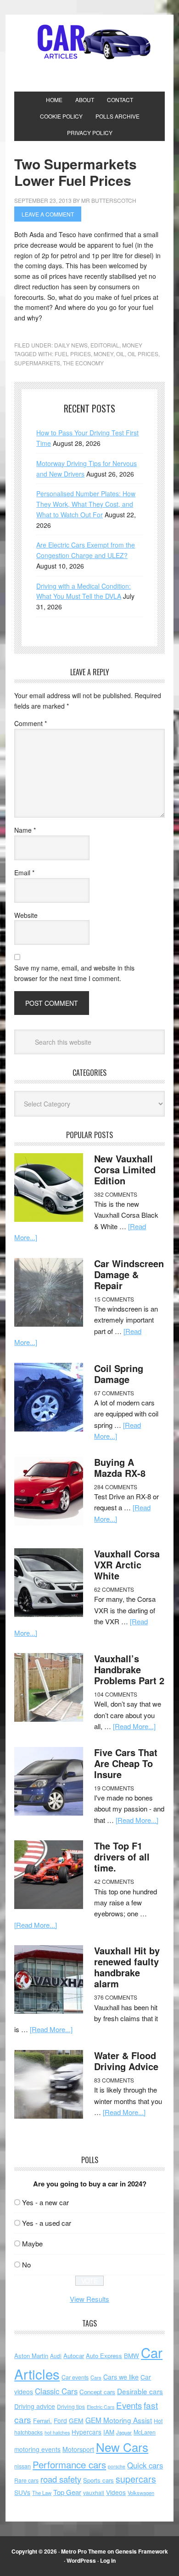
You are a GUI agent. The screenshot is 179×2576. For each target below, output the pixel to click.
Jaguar (124, 2432)
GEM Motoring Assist (119, 2420)
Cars (96, 2377)
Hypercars (87, 2432)
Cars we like (121, 2377)
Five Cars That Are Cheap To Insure (126, 1763)
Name (25, 830)
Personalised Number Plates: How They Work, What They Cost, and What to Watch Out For (86, 504)
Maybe (32, 2243)
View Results (89, 2299)
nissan (22, 2466)
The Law (42, 2493)
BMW (131, 2356)
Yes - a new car (45, 2202)
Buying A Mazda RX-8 (120, 1467)
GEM (76, 2420)
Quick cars (145, 2465)
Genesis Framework (142, 2551)
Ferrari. (42, 2421)
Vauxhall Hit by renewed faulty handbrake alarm (127, 1967)
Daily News (71, 345)
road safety (61, 2479)
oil (120, 354)
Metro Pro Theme (84, 2551)
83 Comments (114, 2080)
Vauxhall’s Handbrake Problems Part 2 (129, 1669)
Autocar (74, 2356)
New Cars (122, 2447)
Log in (108, 2560)
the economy (83, 363)
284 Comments (116, 1487)
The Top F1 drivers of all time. (122, 1857)
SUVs (22, 2492)
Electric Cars (101, 2407)
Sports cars (98, 2480)
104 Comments (116, 1694)
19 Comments (114, 1788)
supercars (136, 2479)
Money (132, 345)
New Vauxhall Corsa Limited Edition (125, 1169)
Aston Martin (31, 2356)
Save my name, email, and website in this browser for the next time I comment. (74, 973)
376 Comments (116, 1997)
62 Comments (114, 1589)
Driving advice (35, 2406)
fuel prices (73, 354)
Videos (116, 2492)
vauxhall (94, 2492)
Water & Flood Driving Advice (126, 2061)
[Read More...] (134, 1726)
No (26, 2264)
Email (24, 873)
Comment (31, 723)
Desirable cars (140, 2391)
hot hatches (57, 2432)
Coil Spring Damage (119, 1374)
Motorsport (78, 2449)
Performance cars (69, 2465)
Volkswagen (141, 2493)
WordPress (81, 2560)
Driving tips (71, 2406)
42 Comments (114, 1881)
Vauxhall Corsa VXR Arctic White (127, 1565)
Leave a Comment (48, 214)
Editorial (105, 345)
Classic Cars (56, 2391)
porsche (117, 2466)
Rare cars (26, 2480)
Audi (56, 2356)
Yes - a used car (47, 2223)
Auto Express (104, 2356)
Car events (75, 2377)
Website (26, 915)
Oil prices (143, 354)
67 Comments (114, 1393)
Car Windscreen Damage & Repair (129, 1274)
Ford (60, 2420)
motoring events (37, 2449)
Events (129, 2405)
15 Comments (114, 1299)
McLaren (145, 2432)
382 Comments (116, 1194)
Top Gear (67, 2492)
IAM (109, 2432)
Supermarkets (37, 363)
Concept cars (97, 2392)
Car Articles (89, 42)
